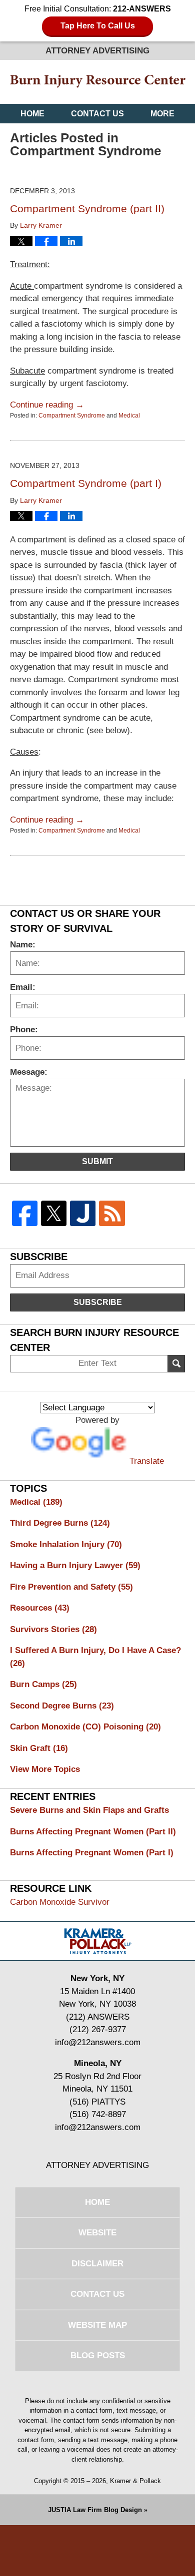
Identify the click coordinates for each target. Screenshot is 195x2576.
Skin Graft (39, 1748)
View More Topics (45, 1769)
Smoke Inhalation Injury (66, 1544)
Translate (147, 1461)
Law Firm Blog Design (95, 2510)
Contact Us (97, 114)
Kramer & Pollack (135, 2481)
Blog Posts (98, 2356)
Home (32, 114)
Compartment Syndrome (72, 416)
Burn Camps (43, 1684)
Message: (29, 1072)
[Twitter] (53, 1213)
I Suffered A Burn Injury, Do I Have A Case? (95, 1657)
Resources (40, 1608)
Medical (129, 416)
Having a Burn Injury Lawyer (75, 1565)
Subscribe (98, 1302)
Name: (23, 945)
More (162, 114)
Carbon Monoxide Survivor (60, 1902)
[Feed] (112, 1213)
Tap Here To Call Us (98, 26)
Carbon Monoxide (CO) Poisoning (85, 1727)
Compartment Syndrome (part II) (87, 209)
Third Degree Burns (60, 1523)
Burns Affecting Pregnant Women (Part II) (93, 1832)
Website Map (97, 2325)
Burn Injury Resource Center (98, 82)
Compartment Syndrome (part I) (86, 483)
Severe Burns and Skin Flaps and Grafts (89, 1810)
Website (97, 2233)
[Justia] (83, 1213)
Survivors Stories (53, 1629)
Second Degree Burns (62, 1706)
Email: (23, 987)
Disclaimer (97, 2264)
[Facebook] (24, 1213)
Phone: (24, 1030)
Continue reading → (47, 405)
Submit (97, 1161)
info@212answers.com (98, 2042)
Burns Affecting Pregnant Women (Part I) (92, 1853)
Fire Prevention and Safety (71, 1587)
